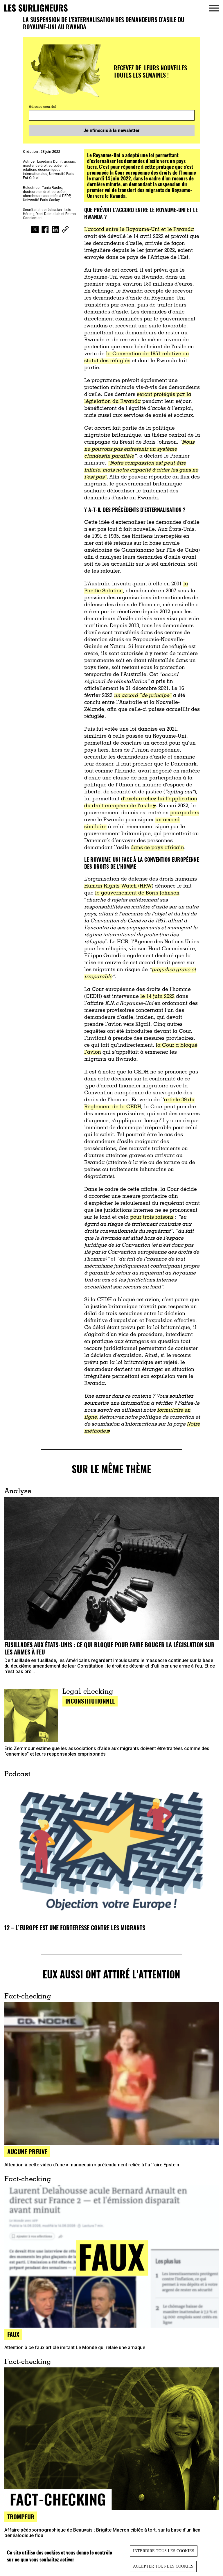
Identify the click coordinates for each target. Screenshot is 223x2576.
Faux (13, 2334)
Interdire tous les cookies (164, 2551)
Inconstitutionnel (90, 1701)
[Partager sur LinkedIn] (55, 230)
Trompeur (21, 2517)
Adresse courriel (43, 107)
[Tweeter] (35, 230)
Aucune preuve (27, 2151)
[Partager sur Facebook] (45, 230)
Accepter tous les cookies (163, 2566)
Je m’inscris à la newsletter (111, 130)
